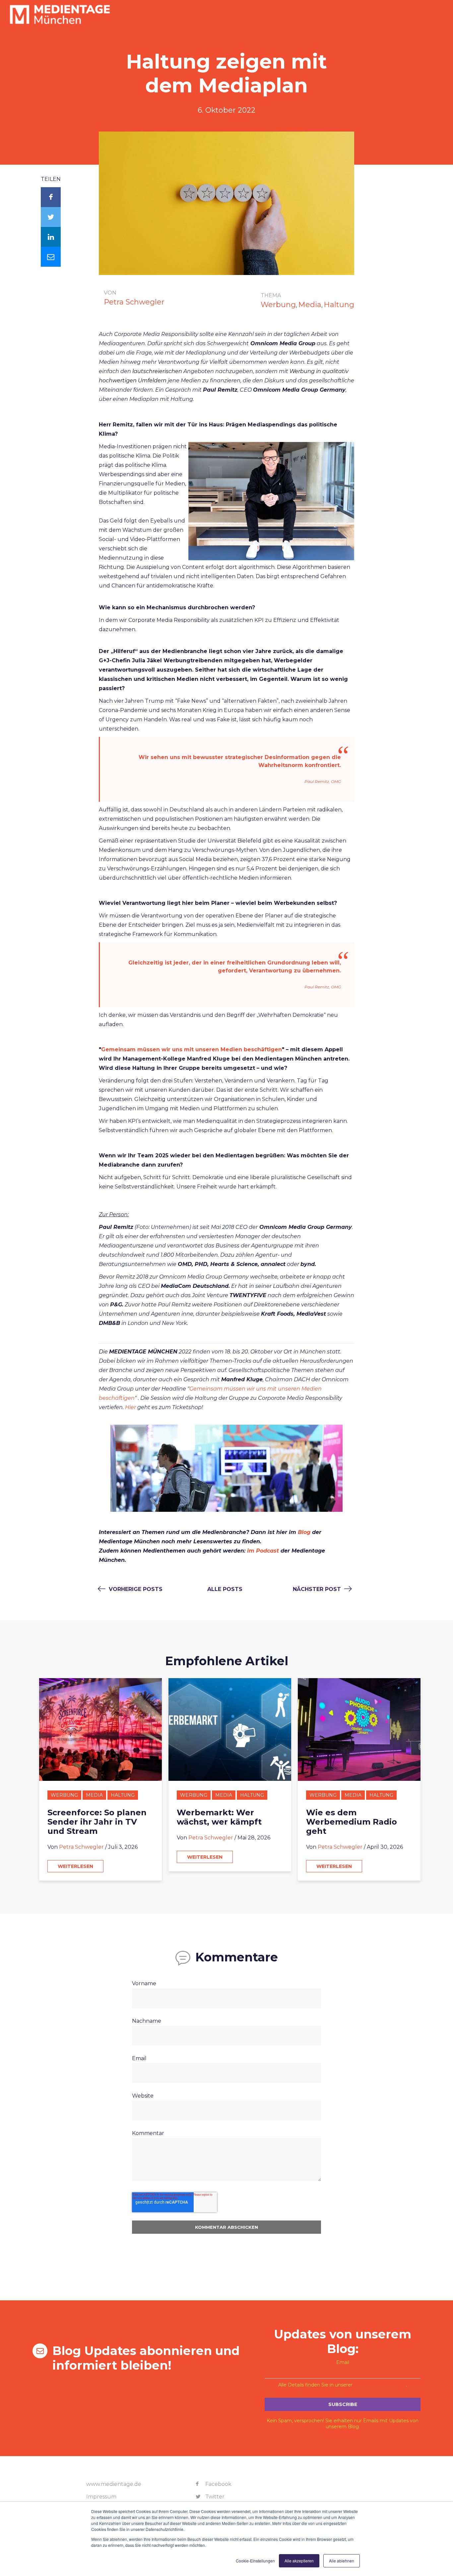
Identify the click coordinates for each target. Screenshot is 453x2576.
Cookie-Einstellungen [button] (255, 2561)
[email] (51, 257)
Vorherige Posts (135, 1589)
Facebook (218, 2484)
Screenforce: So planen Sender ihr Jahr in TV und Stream (97, 1822)
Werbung (278, 305)
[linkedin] (51, 237)
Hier (130, 1407)
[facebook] (51, 197)
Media (310, 305)
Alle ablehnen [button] (342, 2561)
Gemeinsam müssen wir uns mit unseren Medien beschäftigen (192, 1049)
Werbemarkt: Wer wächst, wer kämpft (219, 1817)
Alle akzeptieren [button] (299, 2561)
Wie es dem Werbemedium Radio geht (352, 1822)
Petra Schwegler (134, 302)
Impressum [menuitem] (101, 2497)
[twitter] (51, 217)
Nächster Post (318, 1589)
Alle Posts (225, 1589)
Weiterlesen (75, 1866)
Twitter (214, 2497)
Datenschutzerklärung (380, 2385)
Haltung (339, 305)
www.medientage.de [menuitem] (114, 2484)
